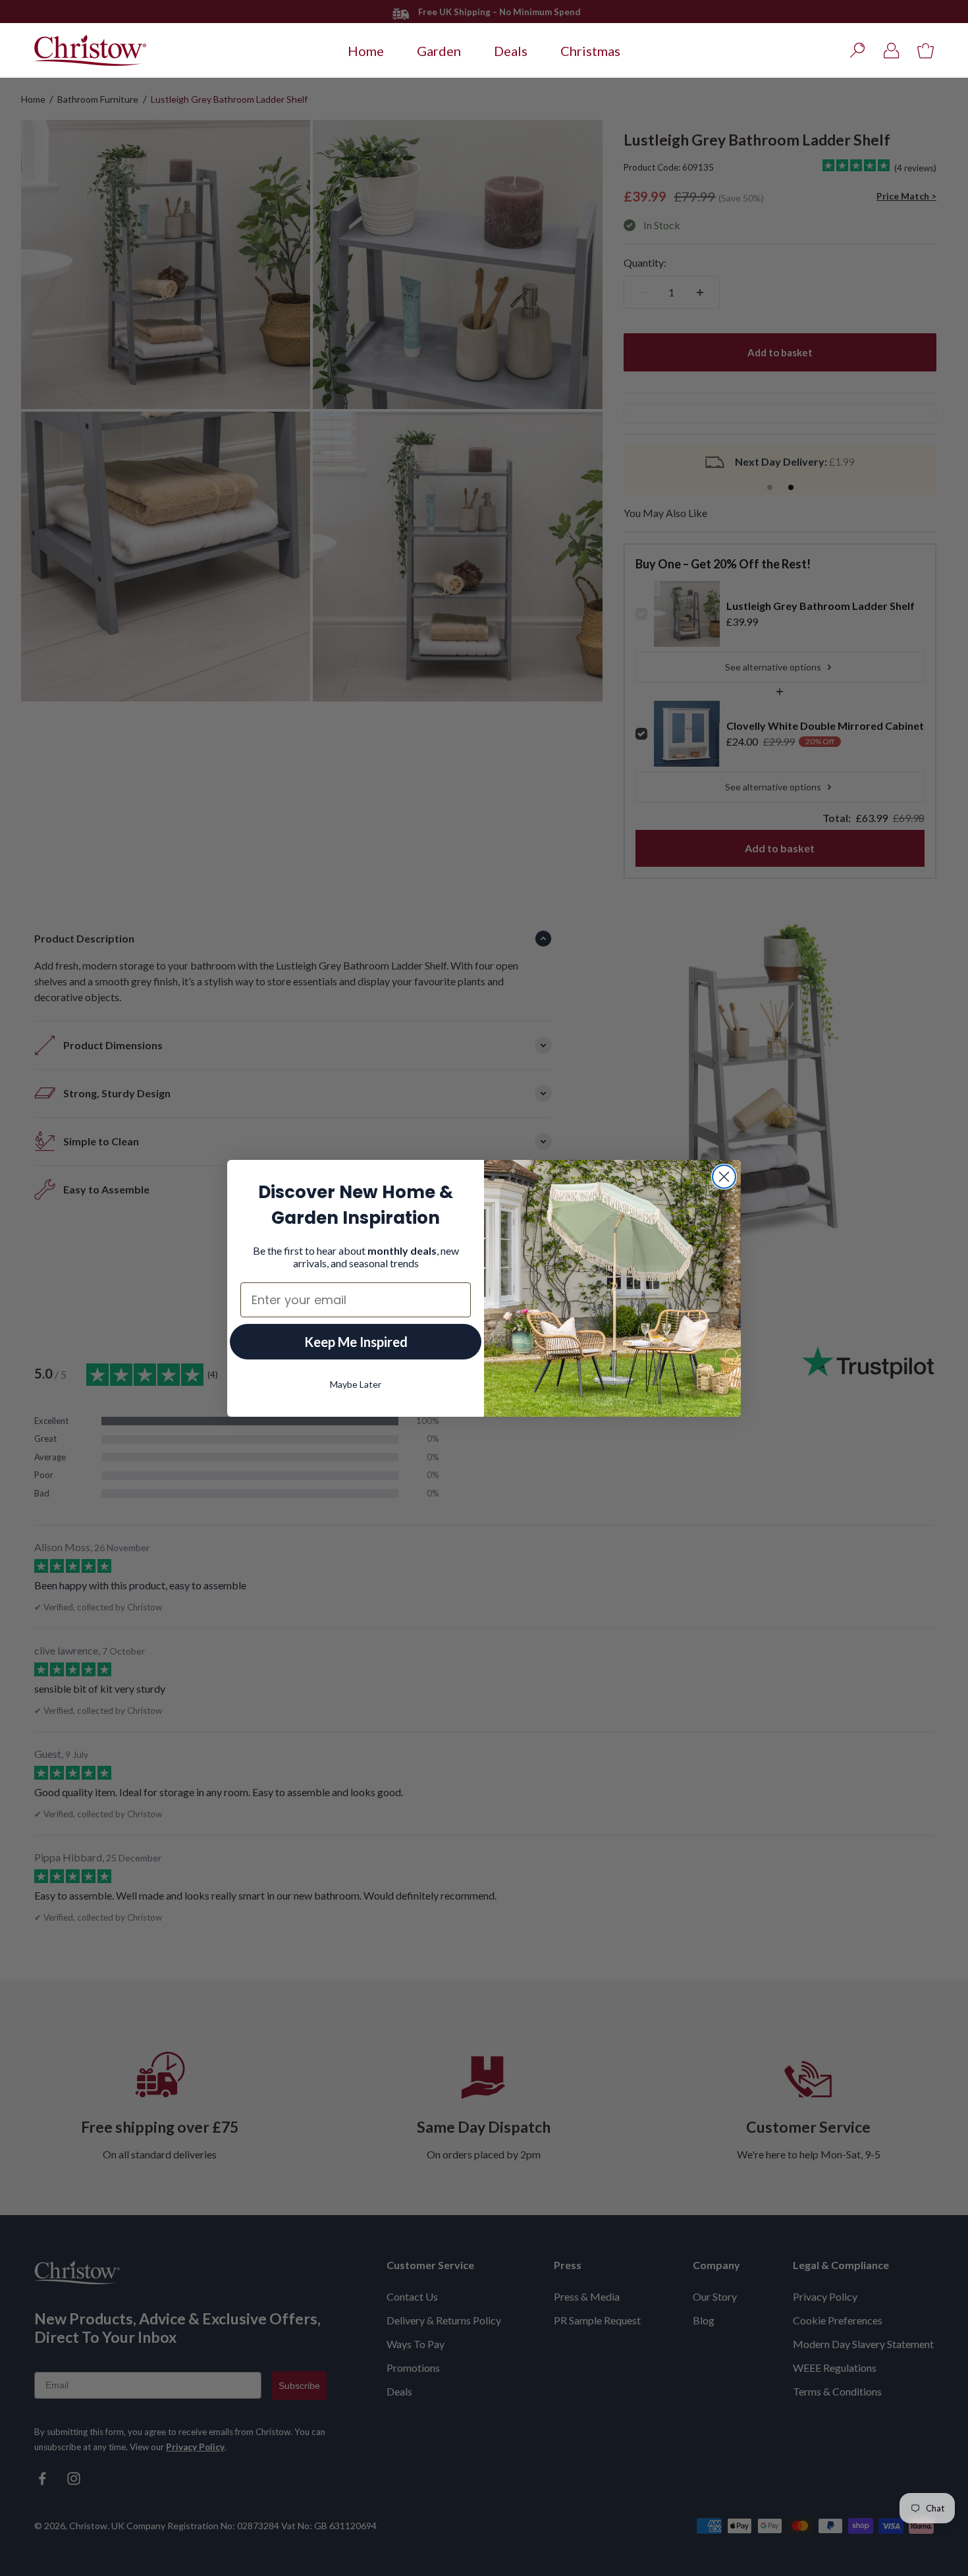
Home (366, 51)
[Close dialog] (724, 1177)
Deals (511, 51)
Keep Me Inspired (356, 1342)
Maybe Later (356, 1384)
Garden (439, 51)
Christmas (590, 51)
